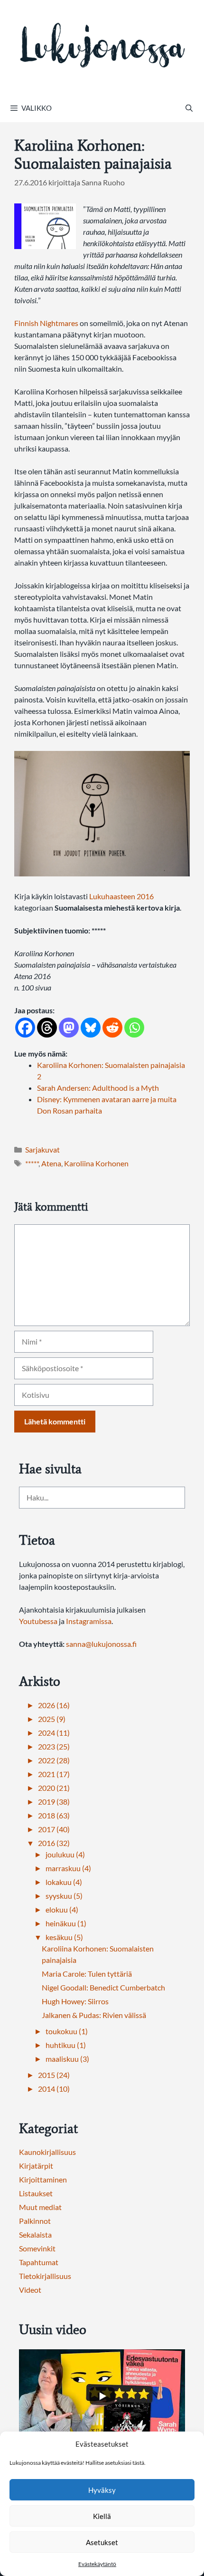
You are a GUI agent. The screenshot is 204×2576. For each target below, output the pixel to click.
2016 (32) (54, 1843)
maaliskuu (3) (67, 2059)
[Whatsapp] (134, 1028)
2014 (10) (54, 2089)
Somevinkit (37, 2248)
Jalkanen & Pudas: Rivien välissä (94, 2015)
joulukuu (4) (65, 1854)
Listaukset (36, 2193)
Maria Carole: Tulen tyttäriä (87, 1974)
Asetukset (102, 2542)
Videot (30, 2290)
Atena (51, 1163)
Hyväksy (102, 2490)
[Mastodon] (69, 1028)
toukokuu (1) (67, 2031)
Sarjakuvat (42, 1149)
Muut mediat (40, 2207)
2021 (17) (54, 1774)
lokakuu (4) (64, 1882)
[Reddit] (112, 1028)
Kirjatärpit (36, 2166)
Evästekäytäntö (97, 2564)
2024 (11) (54, 1733)
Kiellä (102, 2516)
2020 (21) (54, 1788)
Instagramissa (89, 1621)
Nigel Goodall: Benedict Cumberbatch (103, 1987)
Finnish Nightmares (46, 323)
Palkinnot (35, 2221)
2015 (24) (54, 2075)
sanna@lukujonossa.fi (101, 1644)
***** (32, 1163)
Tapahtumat (39, 2262)
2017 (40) (54, 1829)
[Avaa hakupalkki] (189, 108)
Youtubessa (39, 1621)
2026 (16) (54, 1705)
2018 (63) (54, 1815)
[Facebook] (25, 1028)
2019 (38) (54, 1802)
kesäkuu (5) (64, 1937)
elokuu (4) (62, 1909)
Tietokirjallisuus (45, 2276)
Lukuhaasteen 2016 (121, 896)
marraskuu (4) (68, 1868)
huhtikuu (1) (66, 2045)
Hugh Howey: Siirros (75, 2001)
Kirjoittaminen (43, 2179)
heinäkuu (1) (66, 1923)
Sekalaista (35, 2235)
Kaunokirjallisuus (47, 2152)
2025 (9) (52, 1719)
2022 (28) (54, 1760)
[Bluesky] (91, 1028)
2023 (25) (54, 1746)
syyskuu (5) (64, 1896)
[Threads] (47, 1028)
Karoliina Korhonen (96, 1163)
